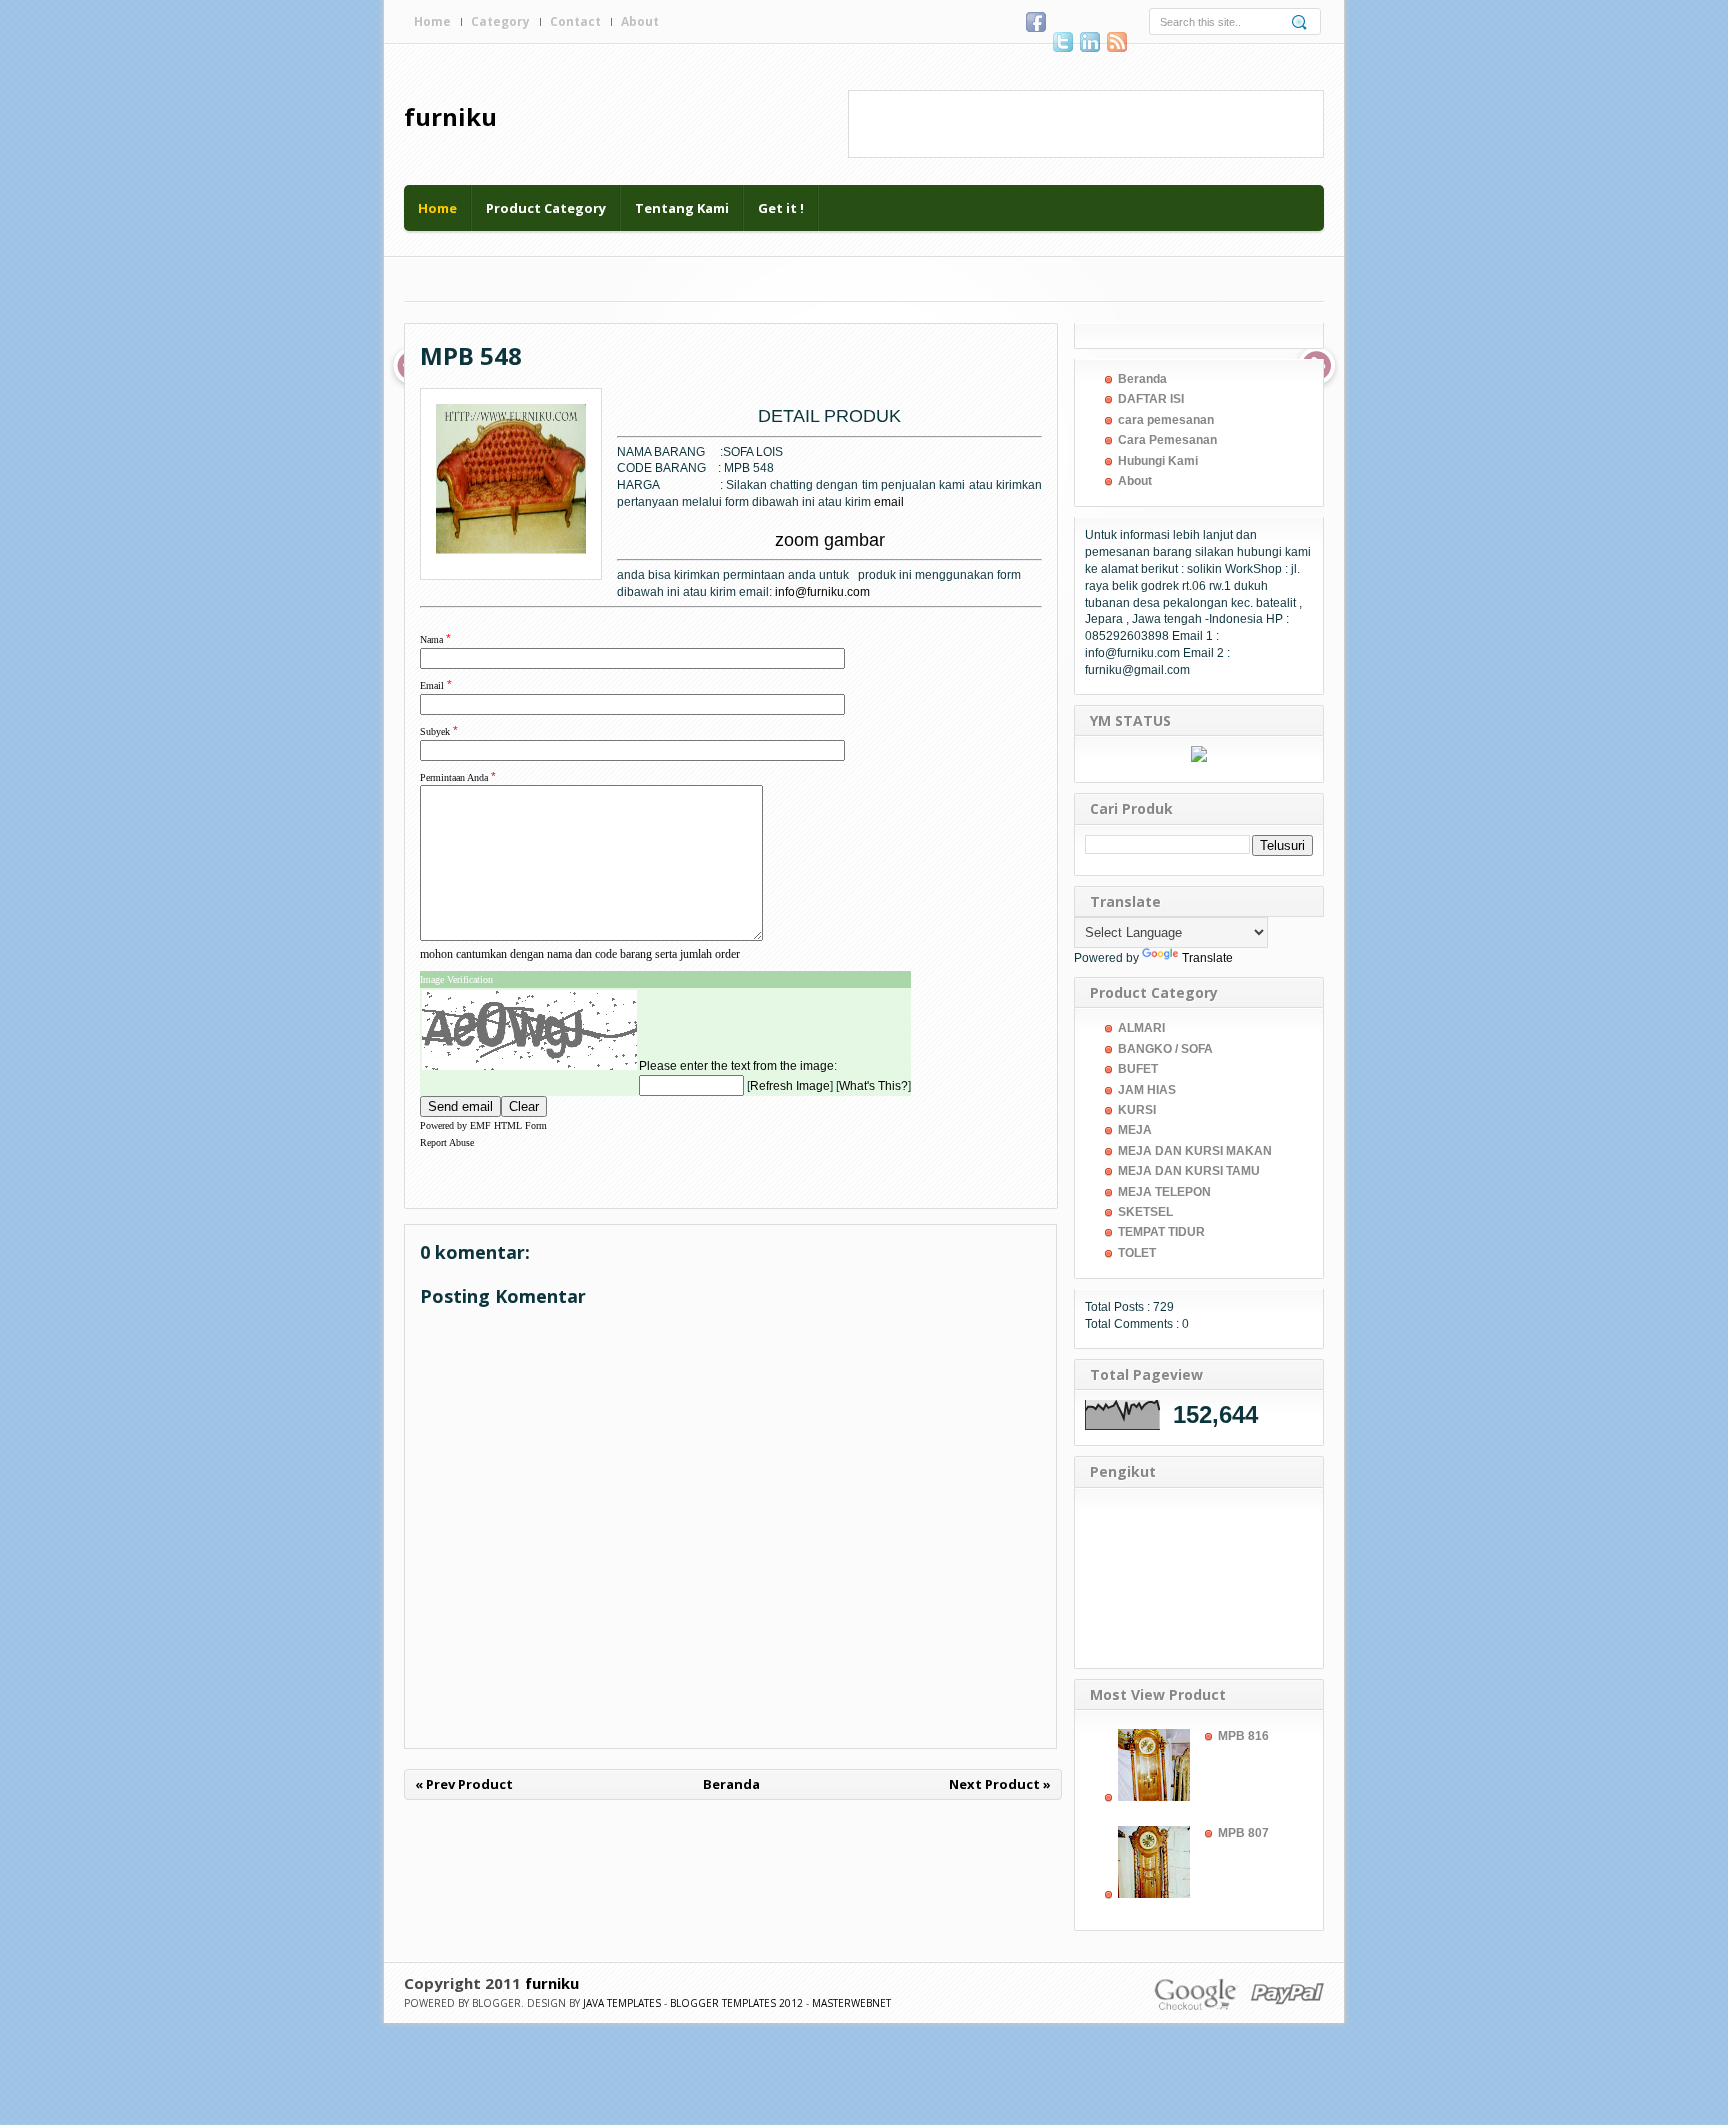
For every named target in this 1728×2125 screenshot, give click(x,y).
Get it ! (781, 208)
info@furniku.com (822, 592)
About (640, 21)
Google (1196, 1993)
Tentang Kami (682, 208)
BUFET (1138, 1069)
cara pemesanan (1166, 420)
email (889, 502)
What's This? (873, 1086)
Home (432, 21)
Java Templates (622, 2003)
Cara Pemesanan (1167, 440)
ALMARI (1141, 1028)
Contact (575, 21)
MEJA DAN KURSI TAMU (1189, 1171)
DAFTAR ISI (1151, 399)
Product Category (546, 208)
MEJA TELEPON (1164, 1192)
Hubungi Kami (1158, 461)
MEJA (1135, 1130)
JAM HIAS (1147, 1090)
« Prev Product (464, 1784)
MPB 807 (1243, 1833)
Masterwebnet (851, 2003)
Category (500, 21)
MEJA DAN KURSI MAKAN (1195, 1151)
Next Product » (1000, 1784)
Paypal (1286, 1993)
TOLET (1137, 1253)
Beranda (731, 1784)
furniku (450, 116)
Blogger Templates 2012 (736, 2003)
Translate (1207, 958)
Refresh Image (790, 1086)
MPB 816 (1243, 1736)
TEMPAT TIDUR (1161, 1232)
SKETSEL (1145, 1212)
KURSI (1137, 1110)
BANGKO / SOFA (1165, 1049)
